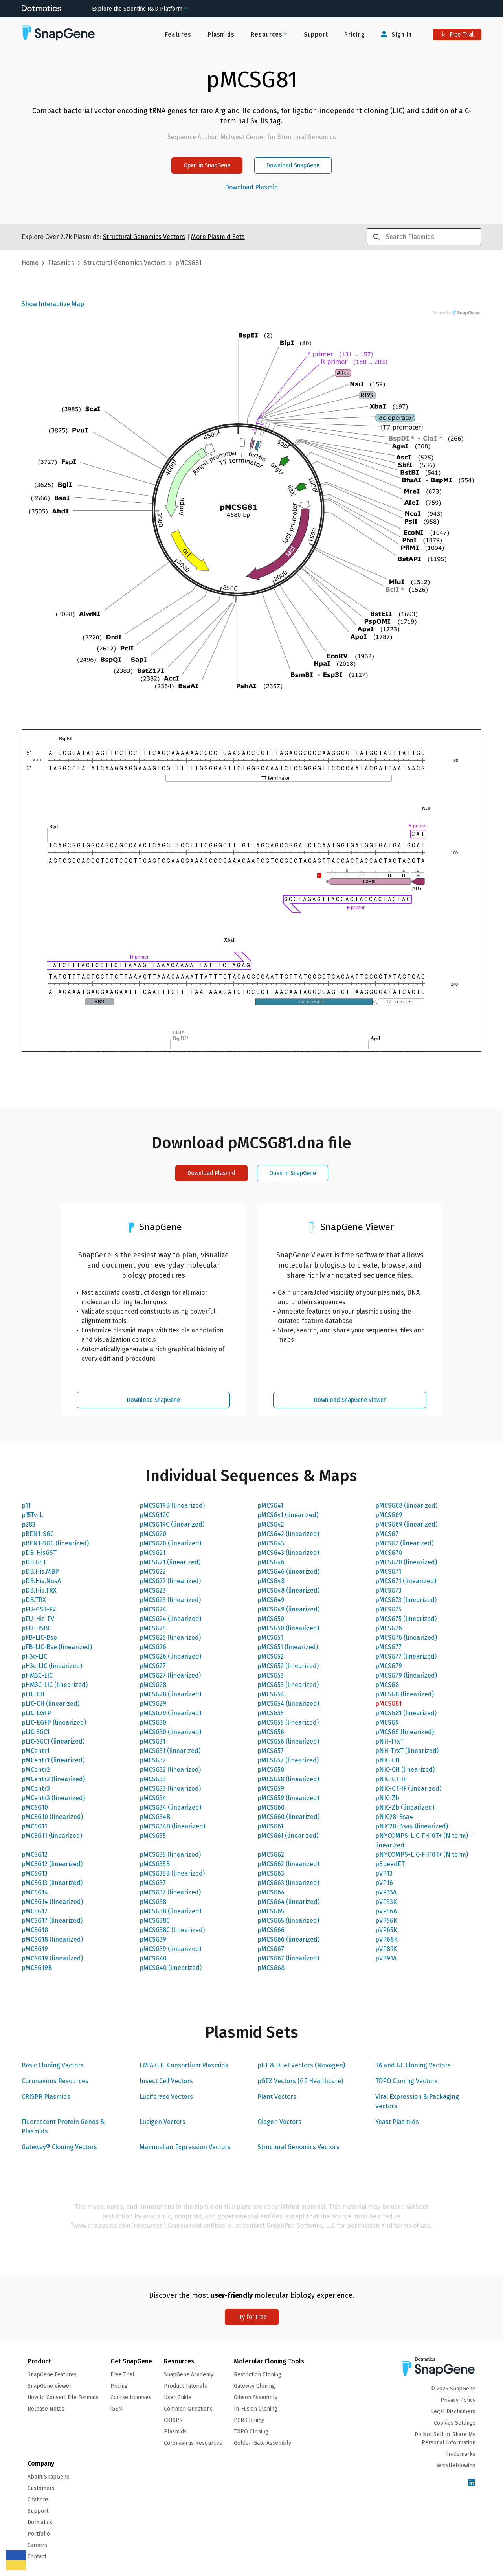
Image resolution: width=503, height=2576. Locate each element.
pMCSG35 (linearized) (170, 1855)
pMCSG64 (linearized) (288, 1902)
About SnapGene (49, 2477)
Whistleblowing (456, 2465)
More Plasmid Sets (218, 237)
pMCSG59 (271, 1789)
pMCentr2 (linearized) (53, 1779)
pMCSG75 (388, 1609)
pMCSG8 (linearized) (405, 1694)
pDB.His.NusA (41, 1581)
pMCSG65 (271, 1911)
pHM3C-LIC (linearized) (55, 1685)
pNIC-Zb (387, 1798)
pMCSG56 (271, 1732)
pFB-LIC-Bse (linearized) (57, 1647)
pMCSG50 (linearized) (288, 1628)
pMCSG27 (153, 1666)
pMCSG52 (271, 1656)
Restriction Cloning (258, 2375)
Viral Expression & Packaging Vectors (417, 2101)
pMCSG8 (387, 1685)
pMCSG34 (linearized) (170, 1807)
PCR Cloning (249, 2420)
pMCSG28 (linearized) (170, 1694)
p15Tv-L (32, 1515)
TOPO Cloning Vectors (407, 2081)
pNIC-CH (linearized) (405, 1770)
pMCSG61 (270, 1826)
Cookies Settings (455, 2423)
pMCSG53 (271, 1675)
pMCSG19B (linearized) (172, 1506)
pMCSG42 (271, 1524)
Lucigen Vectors (162, 2122)
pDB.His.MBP (40, 1572)
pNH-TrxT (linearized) (407, 1751)
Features (178, 34)
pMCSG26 (153, 1647)
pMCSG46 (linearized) (288, 1572)
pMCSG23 (153, 1590)
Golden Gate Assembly (263, 2443)
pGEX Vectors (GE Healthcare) (300, 2081)
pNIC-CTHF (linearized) (408, 1789)
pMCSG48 (271, 1581)
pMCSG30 (153, 1723)
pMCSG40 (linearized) (171, 1968)
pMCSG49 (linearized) (288, 1609)
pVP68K (386, 1939)
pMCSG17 (35, 1911)
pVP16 (384, 1883)
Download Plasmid (251, 187)
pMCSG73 (388, 1590)
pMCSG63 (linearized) (288, 1883)
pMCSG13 (35, 1873)
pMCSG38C (155, 1921)
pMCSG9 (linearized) (405, 1732)
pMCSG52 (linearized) (288, 1666)
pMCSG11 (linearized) (52, 1836)
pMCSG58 (271, 1770)
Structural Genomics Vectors (298, 2147)
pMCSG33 (153, 1779)
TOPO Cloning (251, 2432)
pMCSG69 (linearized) (406, 1524)
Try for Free (252, 2317)
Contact (37, 2557)
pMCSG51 (270, 1638)
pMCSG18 (35, 1930)
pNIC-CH (387, 1760)
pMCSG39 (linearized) (170, 1949)
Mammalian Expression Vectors (185, 2147)
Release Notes (46, 2409)
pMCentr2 (36, 1770)
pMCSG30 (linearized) (170, 1732)
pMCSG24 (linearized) (170, 1619)
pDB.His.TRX (39, 1590)
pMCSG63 (271, 1873)
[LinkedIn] (472, 2483)
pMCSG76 (389, 1628)
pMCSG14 (35, 1892)
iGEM (117, 2409)
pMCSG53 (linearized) (288, 1685)
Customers (41, 2488)
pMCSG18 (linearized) (52, 1939)
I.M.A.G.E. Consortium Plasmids (184, 2065)
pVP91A (386, 1958)
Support (316, 34)
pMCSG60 (271, 1807)
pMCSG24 (153, 1609)
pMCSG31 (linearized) (170, 1751)
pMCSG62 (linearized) (288, 1864)
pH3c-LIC (34, 1656)
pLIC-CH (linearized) (50, 1704)
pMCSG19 (35, 1949)
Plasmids (221, 34)
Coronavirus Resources (55, 2081)
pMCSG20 (153, 1534)
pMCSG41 (270, 1506)
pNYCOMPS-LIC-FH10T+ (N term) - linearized (424, 1840)
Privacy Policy (458, 2400)
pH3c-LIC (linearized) (52, 1666)
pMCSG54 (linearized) (288, 1704)
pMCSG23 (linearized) (170, 1600)
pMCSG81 (388, 1704)
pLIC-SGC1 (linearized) (53, 1741)
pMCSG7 (387, 1534)
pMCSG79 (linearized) (406, 1675)
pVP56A (386, 1911)
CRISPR (173, 2420)
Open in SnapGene (207, 165)
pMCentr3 (36, 1789)
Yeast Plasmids (397, 2122)
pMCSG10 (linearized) (52, 1817)
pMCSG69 (389, 1515)
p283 (28, 1524)
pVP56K (386, 1921)
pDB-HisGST (39, 1553)
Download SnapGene (293, 165)
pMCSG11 (34, 1826)
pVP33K (386, 1902)
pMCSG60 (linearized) (288, 1817)
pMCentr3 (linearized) (53, 1798)
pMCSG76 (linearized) (406, 1638)
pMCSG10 (35, 1807)
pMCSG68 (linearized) (406, 1506)
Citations (38, 2500)
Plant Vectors (277, 2097)
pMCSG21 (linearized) (170, 1562)
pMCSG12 (35, 1855)
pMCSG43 (271, 1543)
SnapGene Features (52, 2375)
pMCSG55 (271, 1713)
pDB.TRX (34, 1600)
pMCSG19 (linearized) (52, 1958)
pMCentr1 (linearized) (53, 1760)
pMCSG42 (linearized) (288, 1534)
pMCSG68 (271, 1968)
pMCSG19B (37, 1968)
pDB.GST (34, 1562)
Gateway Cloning (254, 2386)
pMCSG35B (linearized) (172, 1873)
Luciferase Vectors (166, 2097)
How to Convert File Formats (63, 2397)
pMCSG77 (388, 1647)
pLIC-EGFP (36, 1713)
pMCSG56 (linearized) (288, 1741)
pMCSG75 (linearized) (406, 1619)
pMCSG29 (153, 1704)
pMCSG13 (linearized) (52, 1883)
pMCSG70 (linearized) (406, 1562)
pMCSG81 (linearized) (406, 1713)
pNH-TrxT (389, 1741)
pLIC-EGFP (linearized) (54, 1723)
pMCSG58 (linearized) (288, 1779)
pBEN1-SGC (38, 1534)
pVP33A (386, 1892)
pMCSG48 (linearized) (288, 1590)
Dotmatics (40, 2522)
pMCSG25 (153, 1628)
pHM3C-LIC (37, 1675)
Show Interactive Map (53, 304)
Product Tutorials (185, 2386)
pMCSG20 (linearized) (170, 1543)
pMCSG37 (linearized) (170, 1892)
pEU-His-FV (38, 1619)
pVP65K (386, 1930)
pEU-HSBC (36, 1628)
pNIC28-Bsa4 (394, 1817)
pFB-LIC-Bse (39, 1638)
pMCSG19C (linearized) (172, 1524)
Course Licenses (131, 2397)
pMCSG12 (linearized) (52, 1864)
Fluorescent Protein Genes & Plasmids (63, 2127)
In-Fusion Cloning (256, 2409)
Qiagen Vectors (279, 2122)
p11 (26, 1506)
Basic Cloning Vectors (53, 2065)
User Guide (178, 2397)
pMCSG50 (271, 1619)
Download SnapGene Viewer (350, 1400)
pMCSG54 (271, 1694)
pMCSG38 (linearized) (170, 1911)
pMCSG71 (388, 1572)
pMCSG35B (155, 1864)
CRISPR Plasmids (46, 2097)
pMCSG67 (271, 1949)
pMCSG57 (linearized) (288, 1760)
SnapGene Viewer (50, 2386)
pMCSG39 (153, 1939)
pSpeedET (390, 1864)
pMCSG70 (389, 1553)
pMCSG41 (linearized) (288, 1515)
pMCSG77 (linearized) (406, 1656)
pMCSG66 (271, 1930)
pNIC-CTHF (391, 1779)
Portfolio (39, 2534)
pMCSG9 (387, 1723)
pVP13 (384, 1873)
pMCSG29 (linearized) (170, 1713)
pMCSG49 (271, 1600)
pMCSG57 (271, 1751)
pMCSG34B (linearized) (172, 1826)
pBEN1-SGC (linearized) (55, 1543)
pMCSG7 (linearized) (404, 1543)
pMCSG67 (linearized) (288, 1958)
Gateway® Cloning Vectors (59, 2147)
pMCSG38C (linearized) (172, 1930)
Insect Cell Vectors (166, 2081)
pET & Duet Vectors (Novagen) (301, 2065)
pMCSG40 (153, 1958)
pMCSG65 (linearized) (288, 1921)
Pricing (355, 34)
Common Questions (188, 2409)
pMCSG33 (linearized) (170, 1789)
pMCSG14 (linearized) (52, 1902)
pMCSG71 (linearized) (406, 1581)
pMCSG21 (152, 1553)
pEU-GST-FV (39, 1609)
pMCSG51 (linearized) (288, 1647)
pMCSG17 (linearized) (52, 1921)
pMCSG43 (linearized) (288, 1553)
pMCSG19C (154, 1515)
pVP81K (386, 1949)
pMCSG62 (271, 1855)
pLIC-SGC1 (36, 1732)
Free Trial (461, 34)
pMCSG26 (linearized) (170, 1656)
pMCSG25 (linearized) (170, 1638)
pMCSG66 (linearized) (288, 1939)
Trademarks (461, 2454)
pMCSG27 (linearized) (170, 1675)
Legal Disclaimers (453, 2412)
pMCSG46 (271, 1562)
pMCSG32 (153, 1760)
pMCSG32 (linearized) (170, 1770)
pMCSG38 (153, 1902)
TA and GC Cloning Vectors (413, 2065)
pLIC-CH (33, 1694)
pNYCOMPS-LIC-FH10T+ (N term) (422, 1855)
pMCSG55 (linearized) (288, 1723)
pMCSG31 (152, 1741)
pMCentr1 (36, 1751)
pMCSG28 (153, 1685)
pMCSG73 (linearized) (406, 1600)
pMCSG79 (389, 1666)
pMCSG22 (153, 1572)
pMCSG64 (271, 1892)
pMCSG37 (153, 1883)
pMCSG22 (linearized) (170, 1581)
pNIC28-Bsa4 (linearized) (412, 1826)
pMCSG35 (153, 1836)
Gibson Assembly (256, 2397)
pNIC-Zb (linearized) (405, 1807)
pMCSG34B (155, 1817)
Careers (37, 2545)
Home (30, 263)
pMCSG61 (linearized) (288, 1836)
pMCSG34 (153, 1798)
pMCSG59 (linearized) (288, 1798)
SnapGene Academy (189, 2375)
